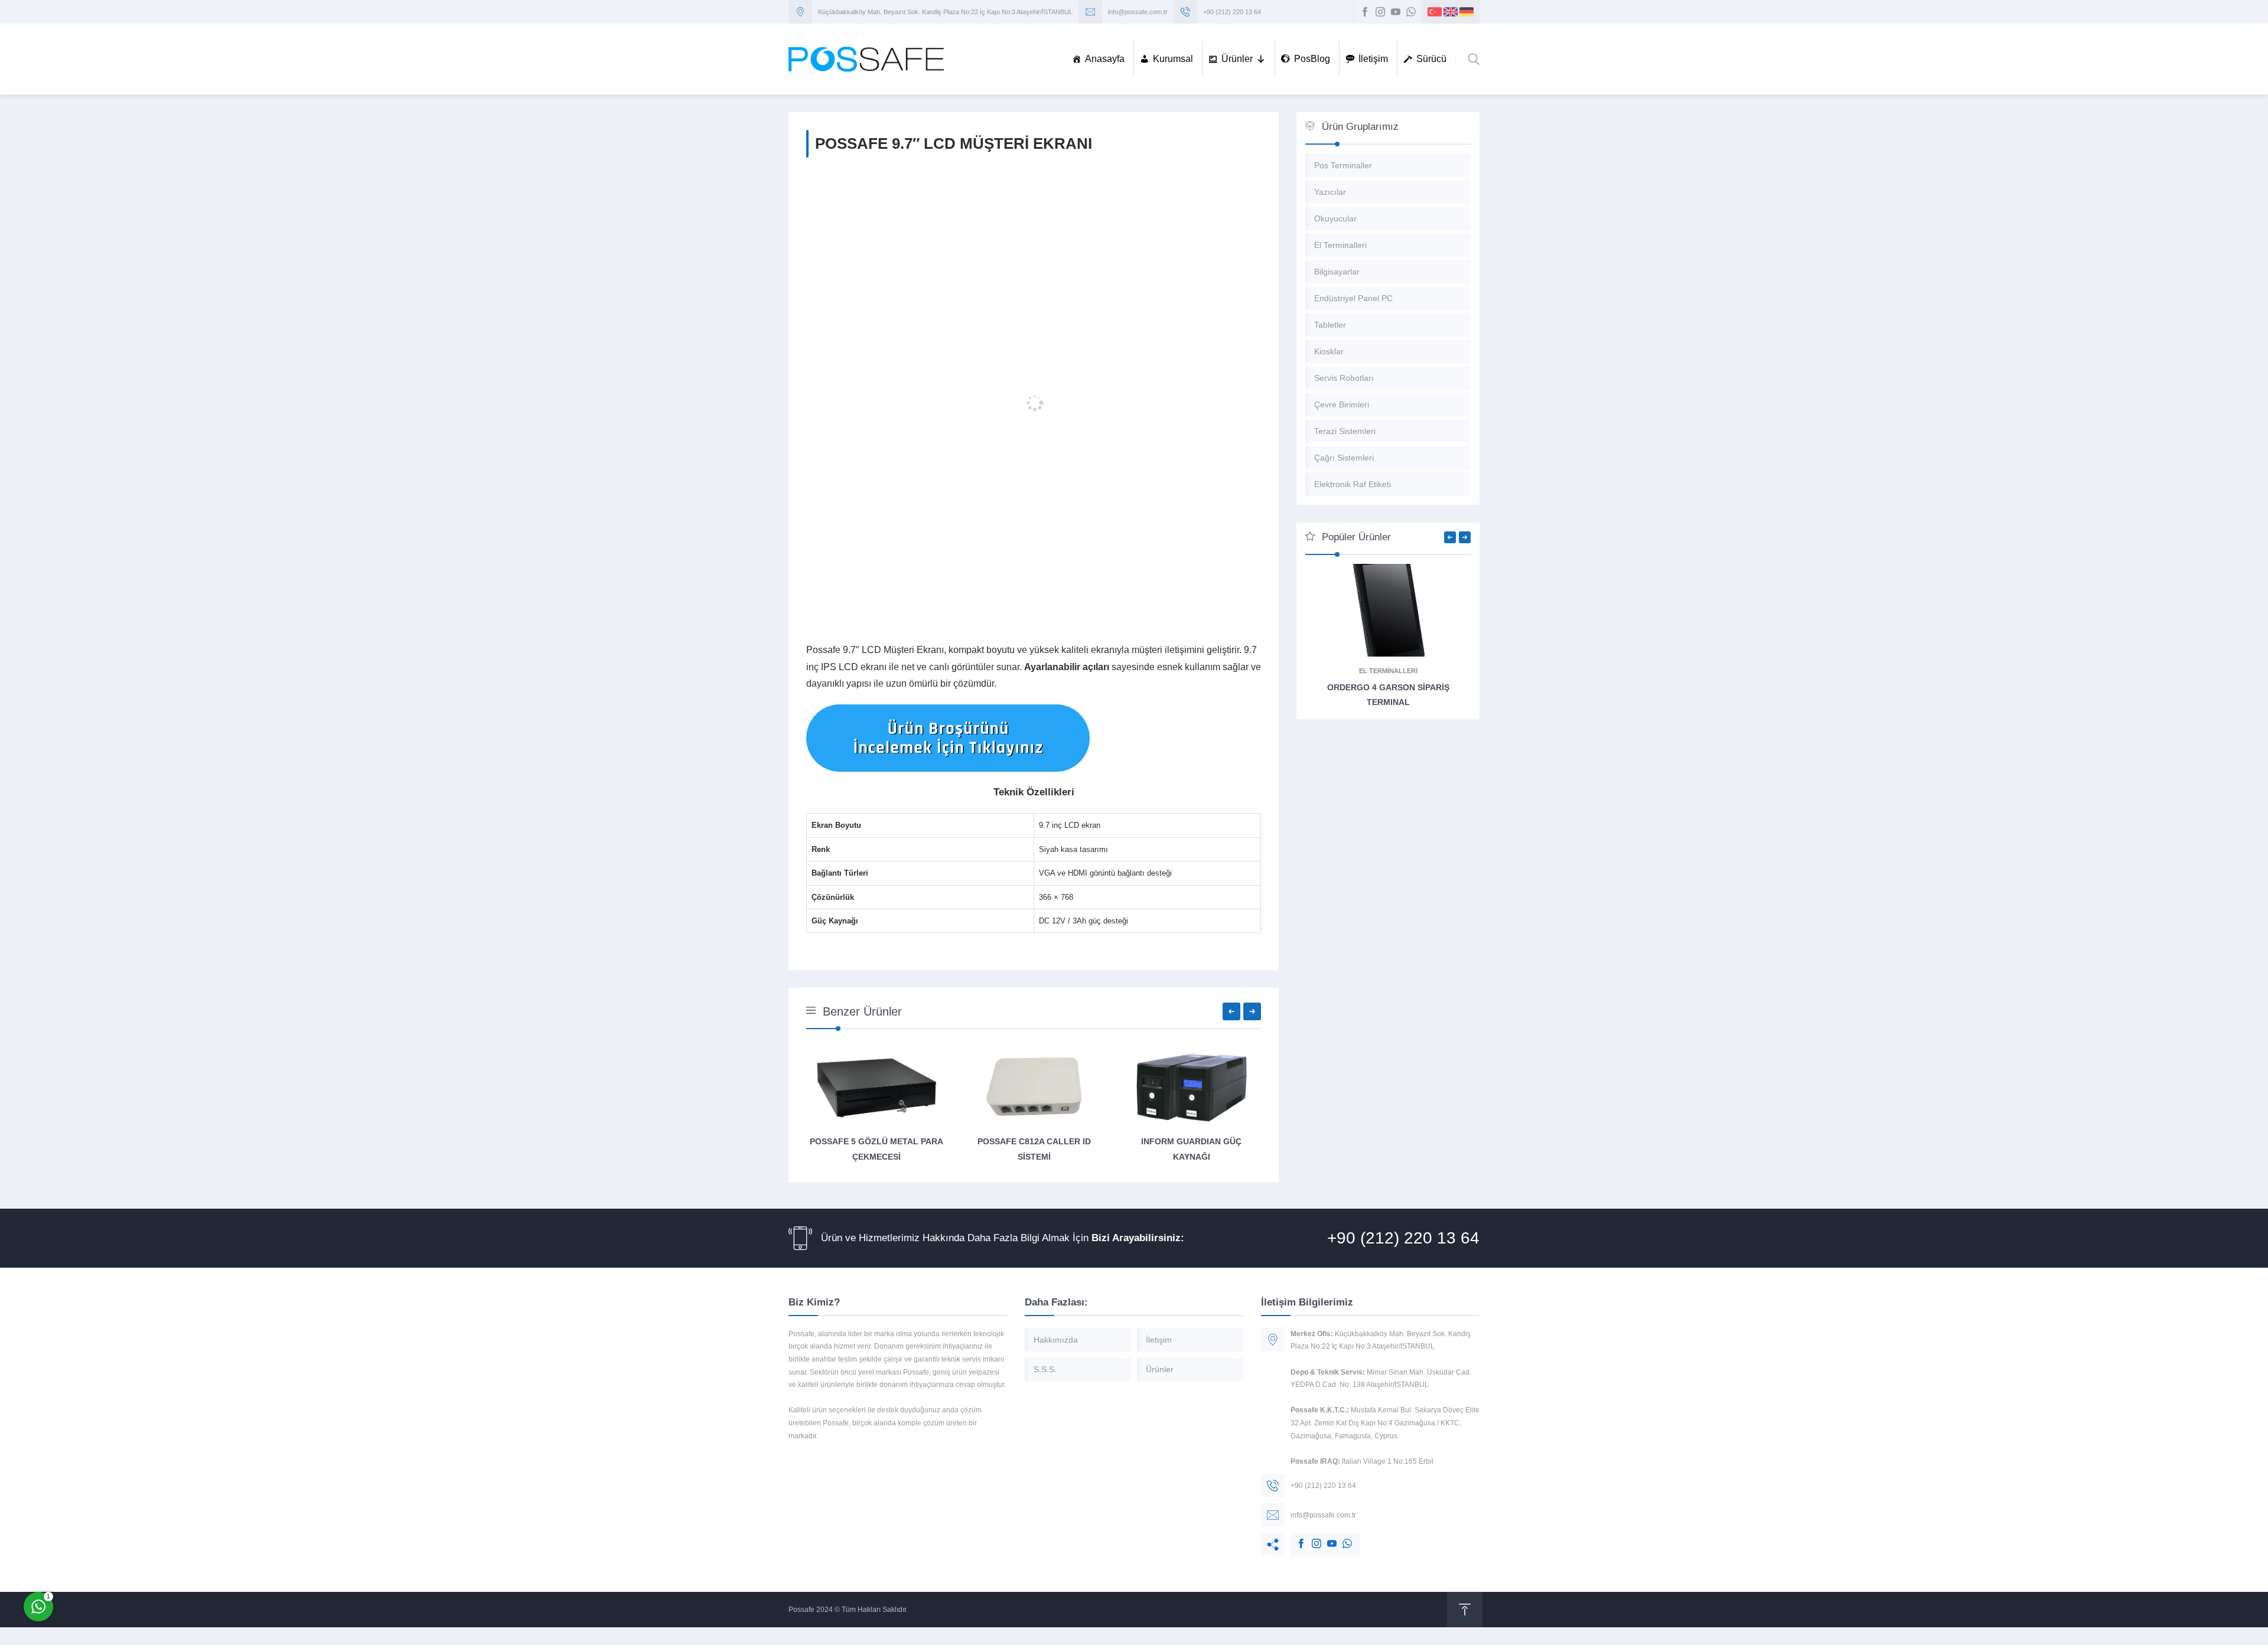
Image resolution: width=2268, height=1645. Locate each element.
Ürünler (1237, 59)
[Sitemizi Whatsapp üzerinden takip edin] (1411, 12)
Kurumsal (1173, 59)
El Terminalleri (1388, 671)
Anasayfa (1105, 59)
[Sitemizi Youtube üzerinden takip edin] (1396, 12)
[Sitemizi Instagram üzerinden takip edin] (1380, 12)
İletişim (1373, 59)
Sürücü (1431, 59)
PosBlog (1312, 59)
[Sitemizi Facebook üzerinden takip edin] (1365, 12)
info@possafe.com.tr (1138, 12)
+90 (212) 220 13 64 (1232, 12)
